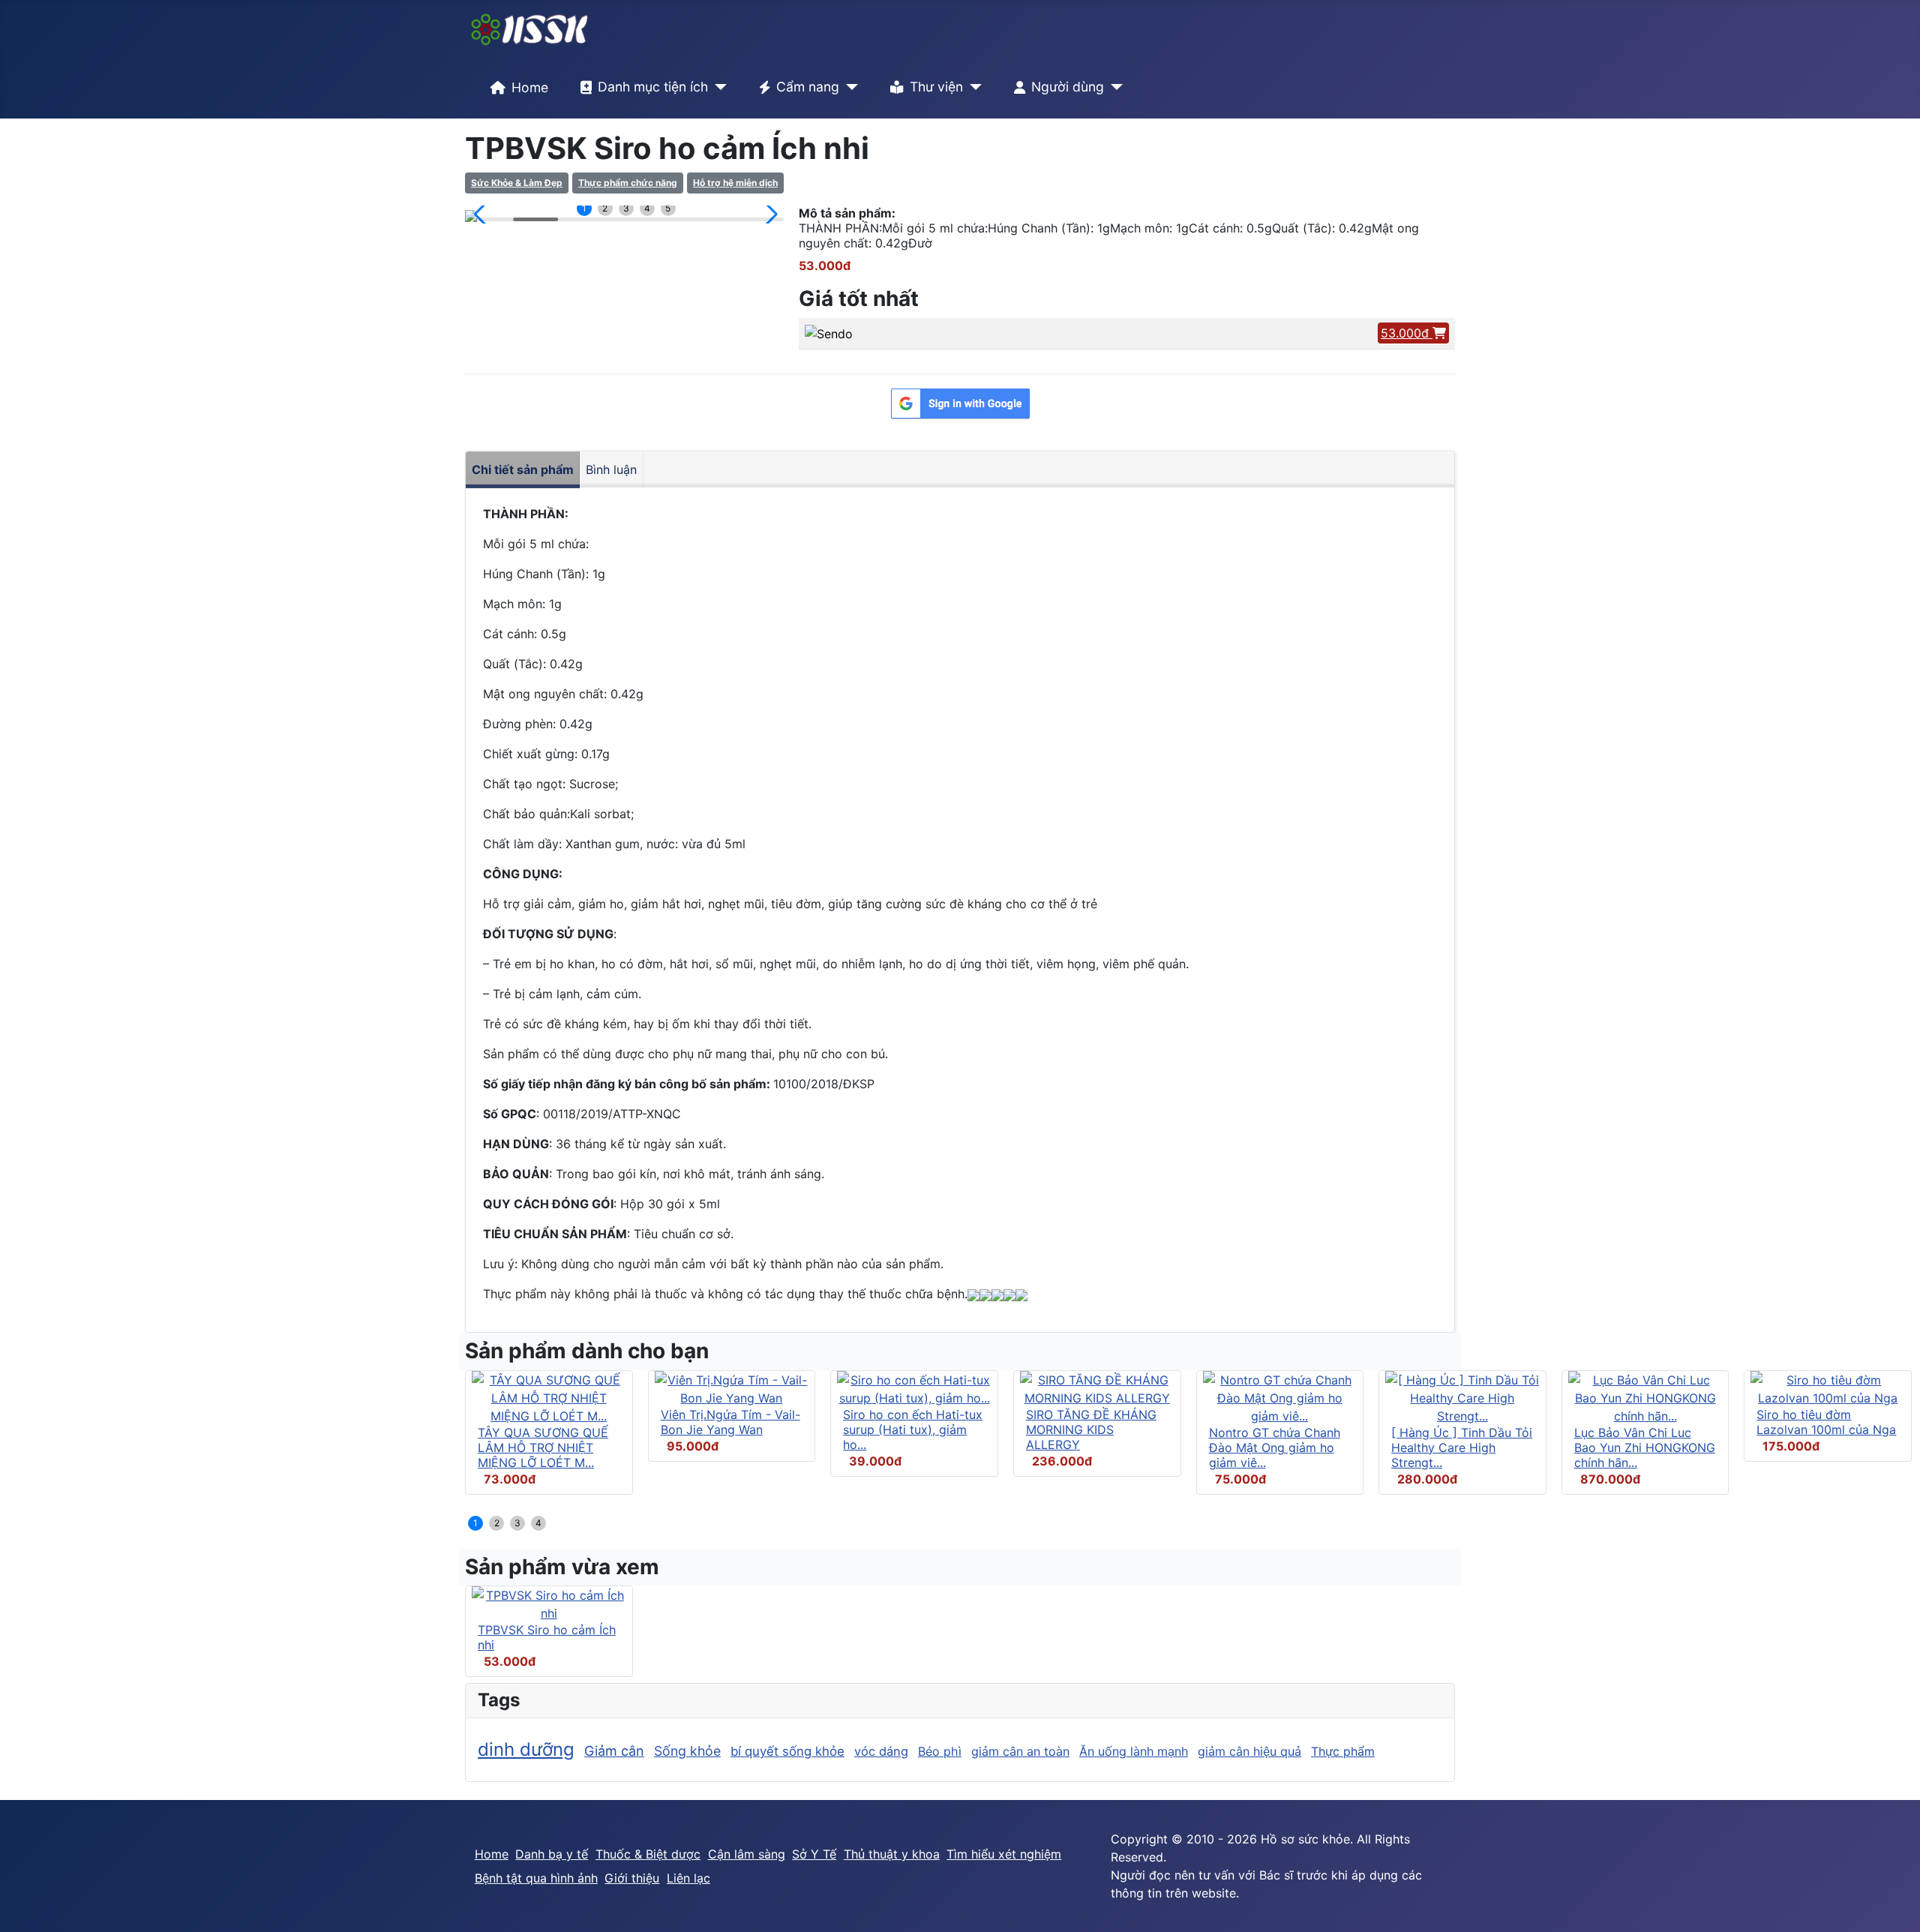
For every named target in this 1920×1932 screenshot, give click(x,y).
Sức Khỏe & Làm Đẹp (517, 183)
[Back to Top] (1894, 1904)
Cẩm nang (808, 87)
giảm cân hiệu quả (1249, 1751)
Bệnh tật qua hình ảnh (536, 1878)
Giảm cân (614, 1751)
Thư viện (936, 87)
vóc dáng (881, 1751)
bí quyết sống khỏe (787, 1751)
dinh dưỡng (526, 1749)
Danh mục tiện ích (653, 87)
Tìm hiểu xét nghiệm (1004, 1854)
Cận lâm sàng (747, 1854)
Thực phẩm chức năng (628, 183)
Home (530, 87)
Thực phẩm (1343, 1751)
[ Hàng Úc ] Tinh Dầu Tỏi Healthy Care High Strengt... (1462, 1447)
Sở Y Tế (814, 1854)
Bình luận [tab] (611, 469)
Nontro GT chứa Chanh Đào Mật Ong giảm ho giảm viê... (1275, 1447)
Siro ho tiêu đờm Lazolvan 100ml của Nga (1826, 1422)
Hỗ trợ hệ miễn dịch (735, 183)
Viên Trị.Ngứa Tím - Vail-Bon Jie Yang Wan (730, 1422)
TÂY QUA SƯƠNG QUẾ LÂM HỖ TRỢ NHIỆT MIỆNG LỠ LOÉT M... (543, 1447)
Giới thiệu (632, 1878)
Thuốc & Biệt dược (648, 1854)
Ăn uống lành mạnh (1134, 1751)
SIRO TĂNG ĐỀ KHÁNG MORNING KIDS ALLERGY (1091, 1429)
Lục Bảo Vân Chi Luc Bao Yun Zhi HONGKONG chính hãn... (1645, 1447)
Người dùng (1068, 87)
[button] (483, 214)
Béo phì (940, 1751)
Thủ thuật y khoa (892, 1854)
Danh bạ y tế (552, 1854)
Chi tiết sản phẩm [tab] (523, 469)
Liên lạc (688, 1878)
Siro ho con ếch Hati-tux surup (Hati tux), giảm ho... (913, 1429)
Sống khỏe (687, 1751)
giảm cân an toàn (1020, 1751)
